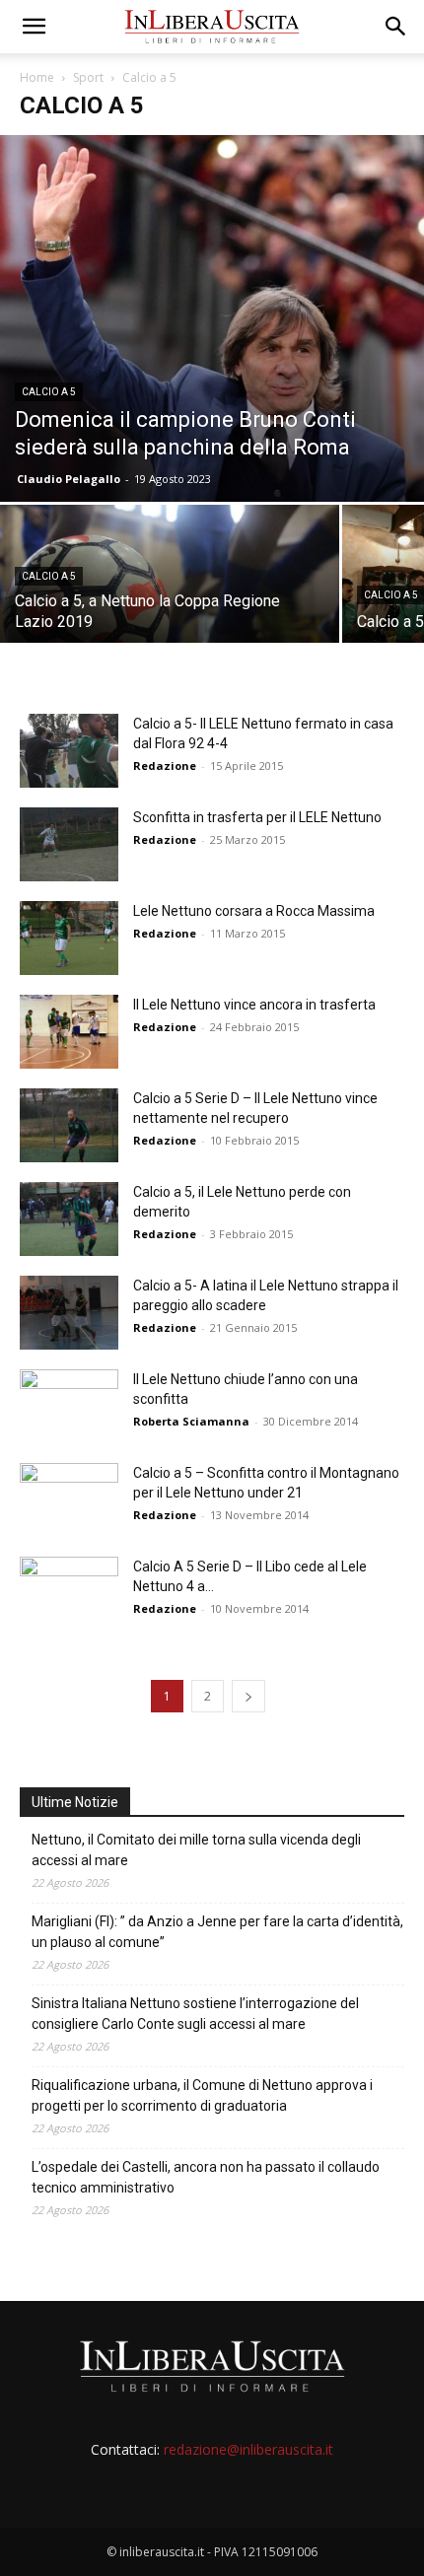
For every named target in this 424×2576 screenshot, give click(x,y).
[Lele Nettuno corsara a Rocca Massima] (69, 938)
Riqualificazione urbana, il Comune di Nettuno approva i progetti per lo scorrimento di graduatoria (202, 2095)
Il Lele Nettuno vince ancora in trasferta (254, 1005)
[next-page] (248, 1696)
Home (37, 77)
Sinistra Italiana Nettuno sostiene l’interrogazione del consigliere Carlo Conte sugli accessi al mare (195, 2014)
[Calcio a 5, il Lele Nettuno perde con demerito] (69, 1219)
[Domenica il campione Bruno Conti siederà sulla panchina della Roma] (212, 318)
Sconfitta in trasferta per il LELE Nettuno (257, 817)
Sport (88, 77)
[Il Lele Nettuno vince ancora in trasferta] (69, 1032)
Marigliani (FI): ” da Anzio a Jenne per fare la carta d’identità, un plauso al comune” (217, 1932)
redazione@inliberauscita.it (248, 2449)
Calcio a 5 (49, 392)
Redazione (165, 766)
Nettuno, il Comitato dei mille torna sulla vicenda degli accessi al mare (196, 1850)
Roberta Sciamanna (191, 1421)
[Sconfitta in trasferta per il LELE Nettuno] (69, 844)
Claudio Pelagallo (69, 479)
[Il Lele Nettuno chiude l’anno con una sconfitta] (69, 1406)
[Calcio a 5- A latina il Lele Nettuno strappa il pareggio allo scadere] (69, 1313)
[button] (34, 27)
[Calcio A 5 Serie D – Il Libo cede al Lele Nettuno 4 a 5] (69, 1594)
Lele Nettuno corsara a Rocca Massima (254, 911)
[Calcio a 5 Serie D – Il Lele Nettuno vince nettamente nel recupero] (69, 1125)
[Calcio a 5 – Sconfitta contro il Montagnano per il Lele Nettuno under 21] (69, 1491)
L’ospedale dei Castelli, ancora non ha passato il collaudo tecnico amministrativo (206, 2177)
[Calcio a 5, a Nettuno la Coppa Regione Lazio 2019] (170, 588)
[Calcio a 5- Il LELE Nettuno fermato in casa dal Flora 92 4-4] (69, 751)
